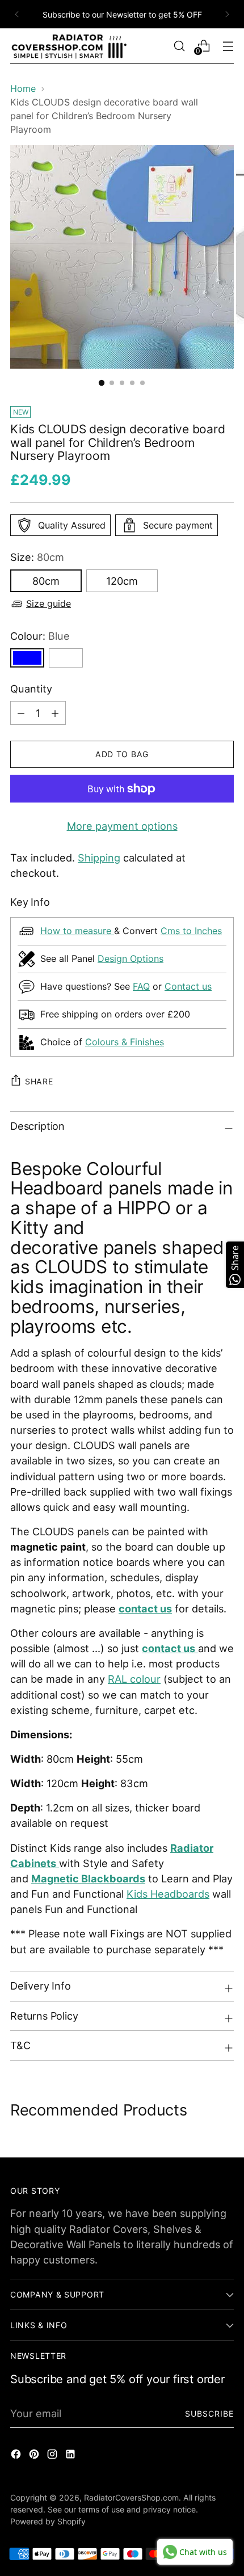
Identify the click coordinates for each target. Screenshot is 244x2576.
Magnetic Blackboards (88, 1878)
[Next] (227, 14)
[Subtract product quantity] (55, 713)
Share (39, 1081)
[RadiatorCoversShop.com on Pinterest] (35, 2456)
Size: (37, 557)
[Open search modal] (179, 46)
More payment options (122, 826)
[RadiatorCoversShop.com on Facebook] (17, 2456)
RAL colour (134, 1679)
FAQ (141, 986)
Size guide (49, 603)
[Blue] (27, 658)
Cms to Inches (191, 931)
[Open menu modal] (228, 46)
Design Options (131, 958)
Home (23, 88)
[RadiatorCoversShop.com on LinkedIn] (71, 2456)
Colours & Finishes (125, 1042)
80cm (46, 581)
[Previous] (17, 14)
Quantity (31, 689)
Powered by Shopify (48, 2521)
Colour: (40, 636)
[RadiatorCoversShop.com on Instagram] (53, 2456)
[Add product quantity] (21, 713)
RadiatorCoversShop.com (131, 2497)
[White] (66, 658)
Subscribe (210, 2414)
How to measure (77, 931)
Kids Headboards (168, 1894)
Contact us (188, 986)
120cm (122, 581)
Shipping (99, 858)
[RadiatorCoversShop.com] (70, 46)
